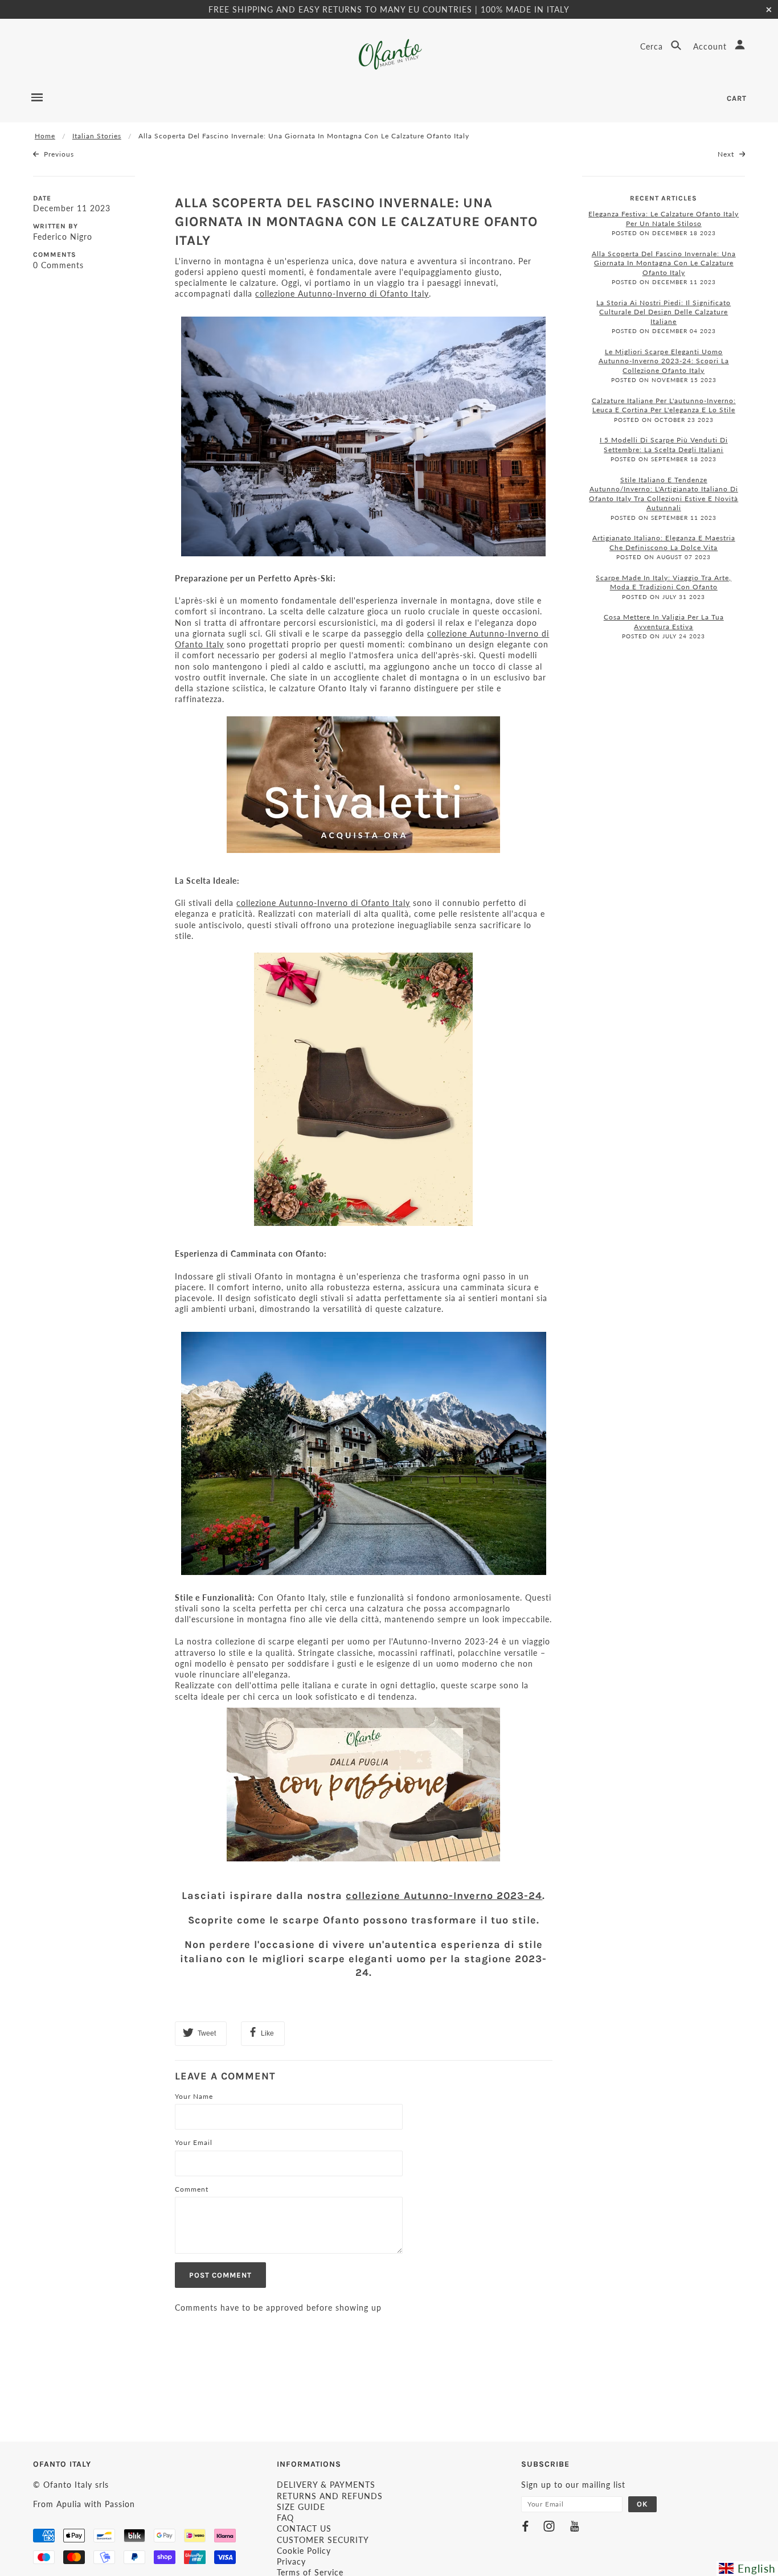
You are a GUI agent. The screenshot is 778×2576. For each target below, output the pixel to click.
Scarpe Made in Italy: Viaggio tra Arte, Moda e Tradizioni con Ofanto (664, 583)
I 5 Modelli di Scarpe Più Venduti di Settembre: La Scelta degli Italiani (664, 445)
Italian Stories (97, 136)
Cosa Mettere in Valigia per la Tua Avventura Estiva (664, 622)
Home (45, 136)
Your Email (194, 2142)
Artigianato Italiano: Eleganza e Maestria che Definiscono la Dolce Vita (664, 543)
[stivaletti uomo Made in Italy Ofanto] (363, 1089)
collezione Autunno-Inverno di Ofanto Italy (342, 294)
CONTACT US (304, 2528)
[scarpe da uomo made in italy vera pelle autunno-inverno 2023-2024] (363, 1785)
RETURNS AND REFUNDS (330, 2496)
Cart (737, 98)
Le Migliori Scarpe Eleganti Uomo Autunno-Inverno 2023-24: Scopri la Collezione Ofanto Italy (664, 361)
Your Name (194, 2096)
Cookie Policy (304, 2551)
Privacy (291, 2561)
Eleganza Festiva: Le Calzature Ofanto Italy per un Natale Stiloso (664, 219)
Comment (192, 2189)
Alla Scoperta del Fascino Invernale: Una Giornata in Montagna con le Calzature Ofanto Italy (356, 221)
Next (727, 154)
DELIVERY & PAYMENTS (326, 2485)
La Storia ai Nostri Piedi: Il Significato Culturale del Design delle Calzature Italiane (664, 312)
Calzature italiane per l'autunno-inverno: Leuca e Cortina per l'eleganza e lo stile (664, 405)
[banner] (389, 54)
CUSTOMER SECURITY (323, 2540)
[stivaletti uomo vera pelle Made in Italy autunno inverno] (363, 785)
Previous (58, 154)
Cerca (653, 46)
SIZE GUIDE (301, 2507)
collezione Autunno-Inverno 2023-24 (444, 1896)
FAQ (285, 2518)
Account (711, 46)
